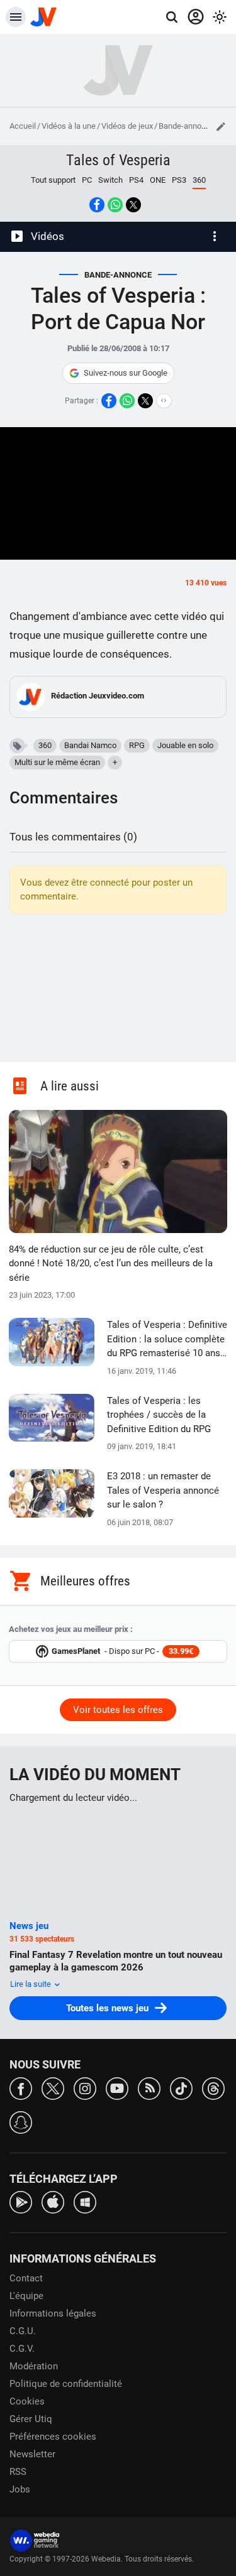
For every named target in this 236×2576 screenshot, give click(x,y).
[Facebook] (21, 2088)
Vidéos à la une (69, 126)
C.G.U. (23, 2331)
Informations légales (53, 2313)
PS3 (179, 180)
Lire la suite (31, 1984)
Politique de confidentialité (66, 2384)
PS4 (136, 180)
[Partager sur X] (133, 205)
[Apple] (53, 2201)
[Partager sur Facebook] (97, 205)
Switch (110, 180)
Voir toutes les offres (118, 1710)
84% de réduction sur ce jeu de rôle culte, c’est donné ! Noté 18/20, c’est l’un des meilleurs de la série (111, 1264)
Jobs (20, 2489)
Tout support (53, 180)
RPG (137, 745)
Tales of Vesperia (118, 160)
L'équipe (26, 2296)
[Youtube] (117, 2088)
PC (87, 180)
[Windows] (85, 2201)
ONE (158, 180)
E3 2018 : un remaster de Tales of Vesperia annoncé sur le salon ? (163, 1490)
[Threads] (213, 2088)
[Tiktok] (181, 2088)
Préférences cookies (53, 2437)
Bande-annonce (187, 126)
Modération (34, 2366)
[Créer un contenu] (221, 126)
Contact (26, 2278)
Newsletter (32, 2454)
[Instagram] (85, 2088)
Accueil (23, 126)
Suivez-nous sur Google (126, 373)
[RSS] (149, 2088)
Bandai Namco (90, 745)
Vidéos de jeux (127, 126)
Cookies (27, 2401)
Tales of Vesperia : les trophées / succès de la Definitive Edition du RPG (159, 1415)
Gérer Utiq (31, 2419)
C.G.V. (22, 2349)
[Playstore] (21, 2201)
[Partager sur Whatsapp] (115, 205)
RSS (18, 2472)
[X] (53, 2088)
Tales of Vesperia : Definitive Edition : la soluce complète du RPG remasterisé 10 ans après (167, 1340)
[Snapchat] (21, 2122)
